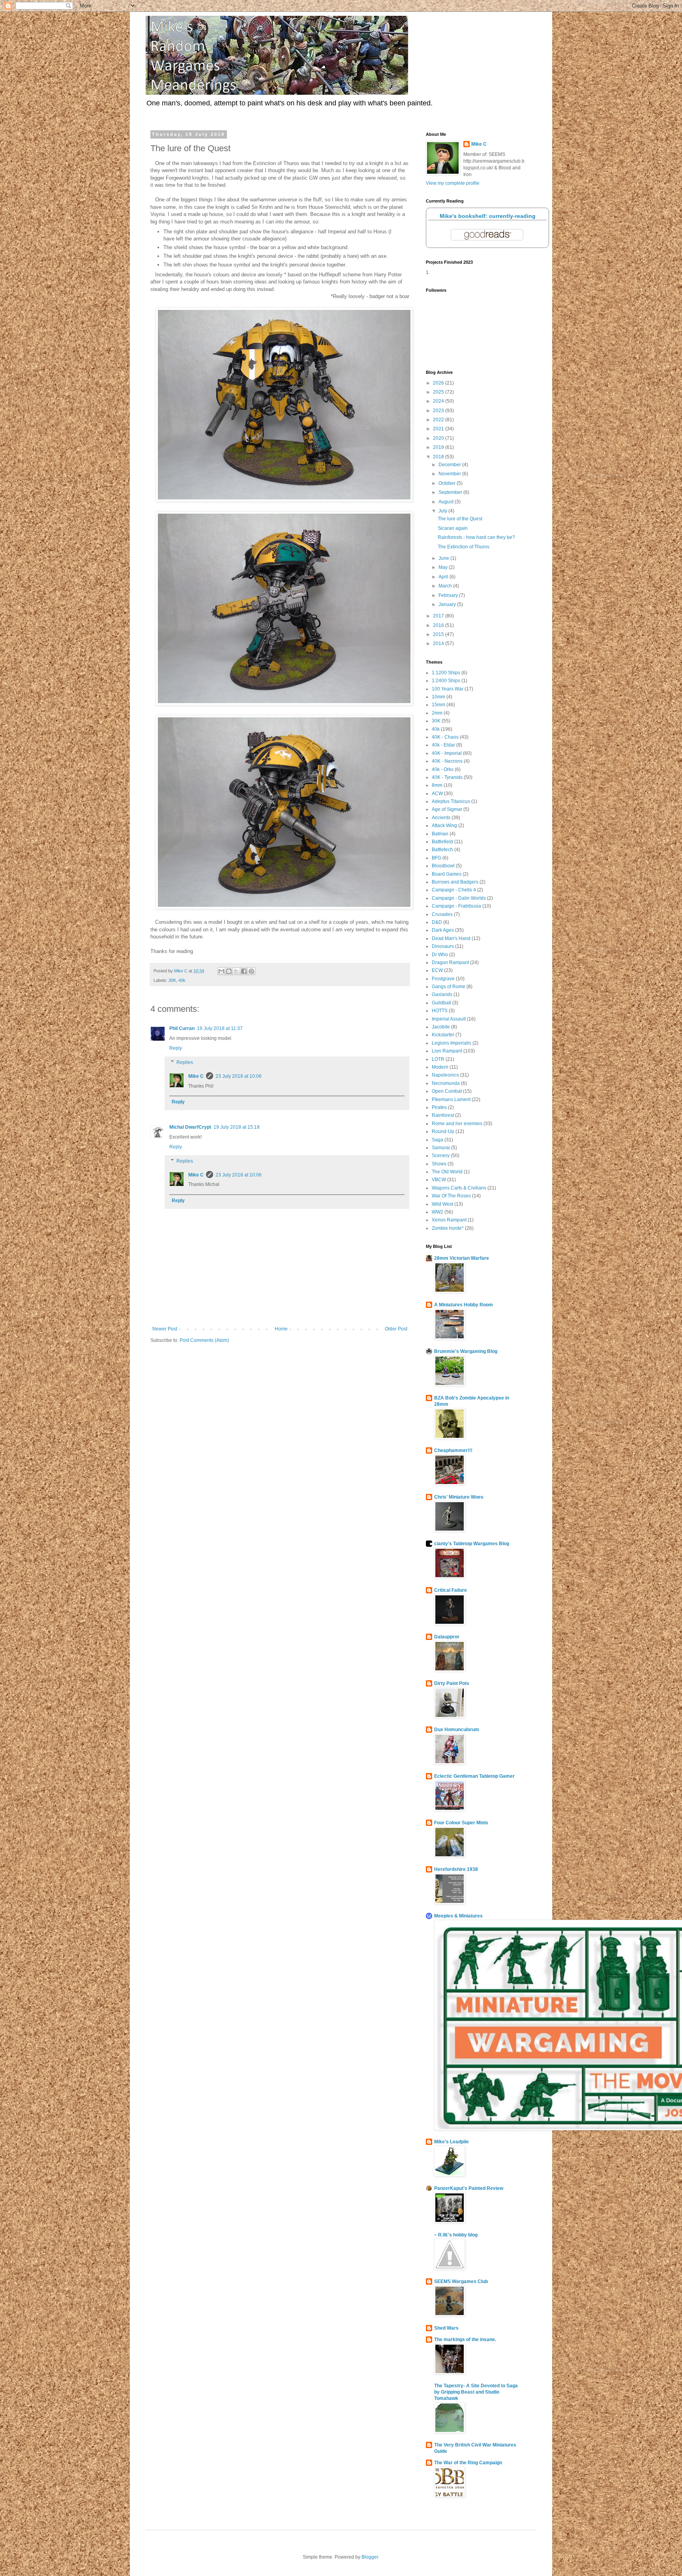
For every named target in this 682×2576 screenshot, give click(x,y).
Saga (437, 1140)
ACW (437, 794)
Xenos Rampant (449, 1220)
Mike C (196, 1076)
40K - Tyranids (447, 777)
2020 (439, 438)
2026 (439, 383)
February (449, 595)
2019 (439, 447)
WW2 (437, 1212)
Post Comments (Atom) (204, 1340)
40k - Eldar (443, 745)
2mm (437, 713)
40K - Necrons (447, 761)
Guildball (441, 1003)
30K (172, 980)
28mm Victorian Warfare (462, 1258)
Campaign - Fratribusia (456, 906)
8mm (437, 785)
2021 (439, 429)
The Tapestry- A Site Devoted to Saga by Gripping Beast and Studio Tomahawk (476, 2392)
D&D (437, 922)
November (450, 474)
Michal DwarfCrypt (190, 1127)
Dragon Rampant (450, 962)
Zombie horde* (448, 1228)
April (444, 577)
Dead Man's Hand (451, 938)
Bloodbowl (443, 866)
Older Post (396, 1329)
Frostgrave (443, 979)
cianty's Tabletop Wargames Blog (472, 1544)
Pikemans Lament (451, 1099)
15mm (438, 705)
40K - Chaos (445, 737)
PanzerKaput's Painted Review (469, 2188)
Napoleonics (445, 1075)
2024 (439, 401)
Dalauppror (447, 1637)
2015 (439, 634)
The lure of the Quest (460, 519)
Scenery (441, 1156)
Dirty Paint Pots (452, 1683)
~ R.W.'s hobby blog (456, 2235)
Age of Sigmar (447, 809)
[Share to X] (236, 971)
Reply (176, 1048)
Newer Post (165, 1329)
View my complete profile (453, 183)
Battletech (442, 850)
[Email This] (221, 971)
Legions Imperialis (452, 1043)
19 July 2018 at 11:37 (220, 1028)
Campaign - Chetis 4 (454, 890)
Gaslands (442, 994)
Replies (185, 1062)
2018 (439, 457)
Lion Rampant (447, 1051)
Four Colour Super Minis (461, 1823)
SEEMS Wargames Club (461, 2281)
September (451, 492)
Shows (439, 1164)
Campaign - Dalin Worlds (459, 898)
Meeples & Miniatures (458, 1916)
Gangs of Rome (449, 987)
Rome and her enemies (457, 1124)
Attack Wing (444, 826)
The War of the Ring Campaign (468, 2463)
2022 (439, 420)
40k (182, 980)
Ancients (441, 818)
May (444, 567)
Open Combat (447, 1091)
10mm (438, 697)
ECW (437, 970)
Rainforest (443, 1115)
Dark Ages (443, 930)
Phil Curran (182, 1028)
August (447, 502)
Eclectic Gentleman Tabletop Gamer (474, 1776)
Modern (440, 1067)
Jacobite (441, 1027)
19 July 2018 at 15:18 (237, 1127)
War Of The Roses (451, 1196)
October (448, 483)
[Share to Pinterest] (251, 971)
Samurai (441, 1148)
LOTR (438, 1059)
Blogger (370, 2557)
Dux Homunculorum (457, 1730)
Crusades (442, 914)
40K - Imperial (447, 753)
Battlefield (442, 842)
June (444, 558)
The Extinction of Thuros (464, 547)
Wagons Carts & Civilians (459, 1188)
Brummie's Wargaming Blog (466, 1351)
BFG (437, 858)
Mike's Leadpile (452, 2142)
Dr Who (440, 955)
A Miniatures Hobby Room (464, 1305)
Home (281, 1329)
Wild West (442, 1204)
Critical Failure (451, 1590)
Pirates (439, 1107)
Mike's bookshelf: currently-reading (488, 216)
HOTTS (440, 1011)
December (450, 465)
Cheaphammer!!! (453, 1450)
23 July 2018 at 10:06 (239, 1076)
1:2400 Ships (446, 681)
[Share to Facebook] (244, 971)
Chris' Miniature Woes (459, 1497)
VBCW (439, 1180)
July (443, 511)
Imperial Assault (449, 1019)
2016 (439, 625)
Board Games (447, 874)
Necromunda (446, 1083)
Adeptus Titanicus (451, 801)
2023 (439, 411)
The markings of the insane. (465, 2340)
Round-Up (443, 1131)
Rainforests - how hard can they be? (476, 537)
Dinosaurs (443, 946)
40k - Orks (443, 769)
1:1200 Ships (446, 673)
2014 (439, 644)
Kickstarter (443, 1035)
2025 (439, 392)
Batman (440, 834)
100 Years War (448, 689)
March (446, 586)
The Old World (447, 1172)
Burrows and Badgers (455, 882)
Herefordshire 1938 (456, 1869)
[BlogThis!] (229, 971)
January (448, 604)
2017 (439, 616)
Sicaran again (453, 528)
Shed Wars (446, 2328)
